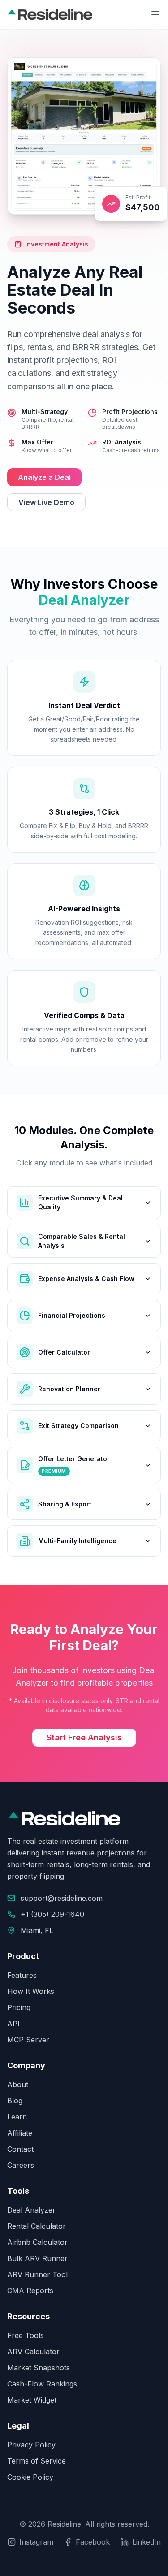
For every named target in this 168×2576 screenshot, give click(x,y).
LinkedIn (146, 2542)
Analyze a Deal (44, 477)
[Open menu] (155, 14)
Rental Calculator (37, 2226)
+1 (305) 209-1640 (52, 1914)
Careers (21, 2165)
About (18, 2084)
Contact (20, 2149)
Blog (15, 2101)
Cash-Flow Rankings (42, 2384)
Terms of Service (37, 2461)
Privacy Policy (31, 2445)
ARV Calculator (33, 2352)
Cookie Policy (30, 2477)
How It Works (31, 1991)
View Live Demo (46, 502)
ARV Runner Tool (37, 2274)
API (13, 2024)
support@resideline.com (62, 1898)
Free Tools (26, 2335)
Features (22, 1975)
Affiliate (20, 2133)
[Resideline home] (50, 14)
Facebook (93, 2542)
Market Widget (32, 2400)
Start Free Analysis (84, 1737)
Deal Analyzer (31, 2210)
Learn (17, 2117)
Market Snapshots (39, 2368)
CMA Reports (30, 2291)
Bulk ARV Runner (37, 2258)
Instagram (36, 2542)
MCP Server (28, 2040)
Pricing (19, 2007)
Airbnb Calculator (37, 2242)
